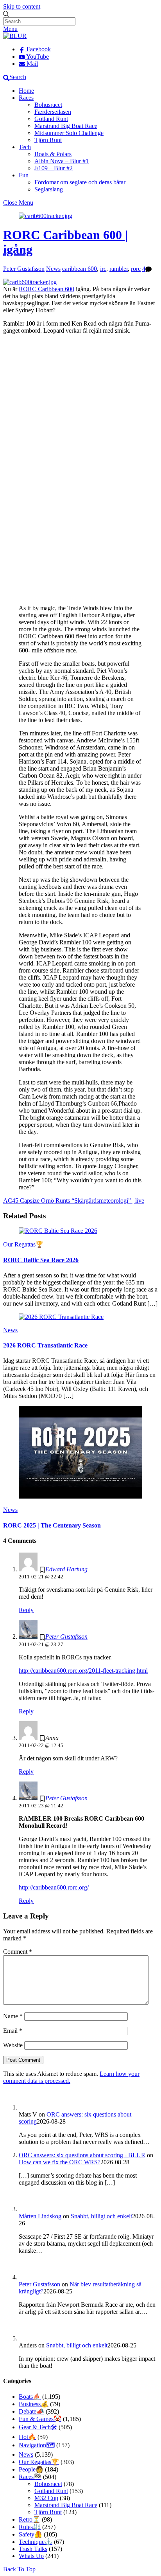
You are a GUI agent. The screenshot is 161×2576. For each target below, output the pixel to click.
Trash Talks (33, 2549)
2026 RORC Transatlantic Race (45, 1345)
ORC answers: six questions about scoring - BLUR (82, 2155)
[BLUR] (15, 36)
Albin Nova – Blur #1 (62, 161)
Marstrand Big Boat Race (66, 126)
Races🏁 (30, 2477)
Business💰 (34, 2404)
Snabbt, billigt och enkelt (101, 2216)
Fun (24, 175)
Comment (18, 1952)
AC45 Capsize (21, 1201)
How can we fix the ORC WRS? (60, 2162)
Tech (25, 147)
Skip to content (22, 6)
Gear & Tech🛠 (38, 2427)
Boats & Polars (53, 154)
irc (103, 269)
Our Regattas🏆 (23, 1244)
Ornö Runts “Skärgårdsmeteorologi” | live (92, 1201)
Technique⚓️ (36, 2542)
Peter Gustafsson (24, 269)
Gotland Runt (51, 119)
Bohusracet (48, 105)
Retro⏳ (30, 2519)
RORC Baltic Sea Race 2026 (41, 1260)
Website (13, 2045)
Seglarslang (49, 189)
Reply (26, 1610)
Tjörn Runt (48, 140)
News (53, 269)
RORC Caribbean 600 (47, 289)
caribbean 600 (80, 269)
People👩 (31, 2469)
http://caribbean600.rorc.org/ (54, 1887)
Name (13, 2016)
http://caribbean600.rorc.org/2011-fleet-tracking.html (83, 1671)
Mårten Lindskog (40, 2216)
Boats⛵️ (30, 2397)
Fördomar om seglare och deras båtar (80, 182)
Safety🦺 (30, 2534)
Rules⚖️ (30, 2527)
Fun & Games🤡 (40, 2419)
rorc (136, 269)
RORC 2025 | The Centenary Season (52, 1525)
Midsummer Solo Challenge (69, 133)
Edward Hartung (66, 1569)
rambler (119, 269)
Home (26, 91)
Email (13, 2031)
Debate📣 (31, 2411)
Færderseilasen (53, 112)
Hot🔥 (27, 2437)
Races (26, 98)
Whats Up (31, 2556)
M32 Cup (46, 2498)
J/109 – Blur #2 (54, 168)
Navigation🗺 (37, 2445)
